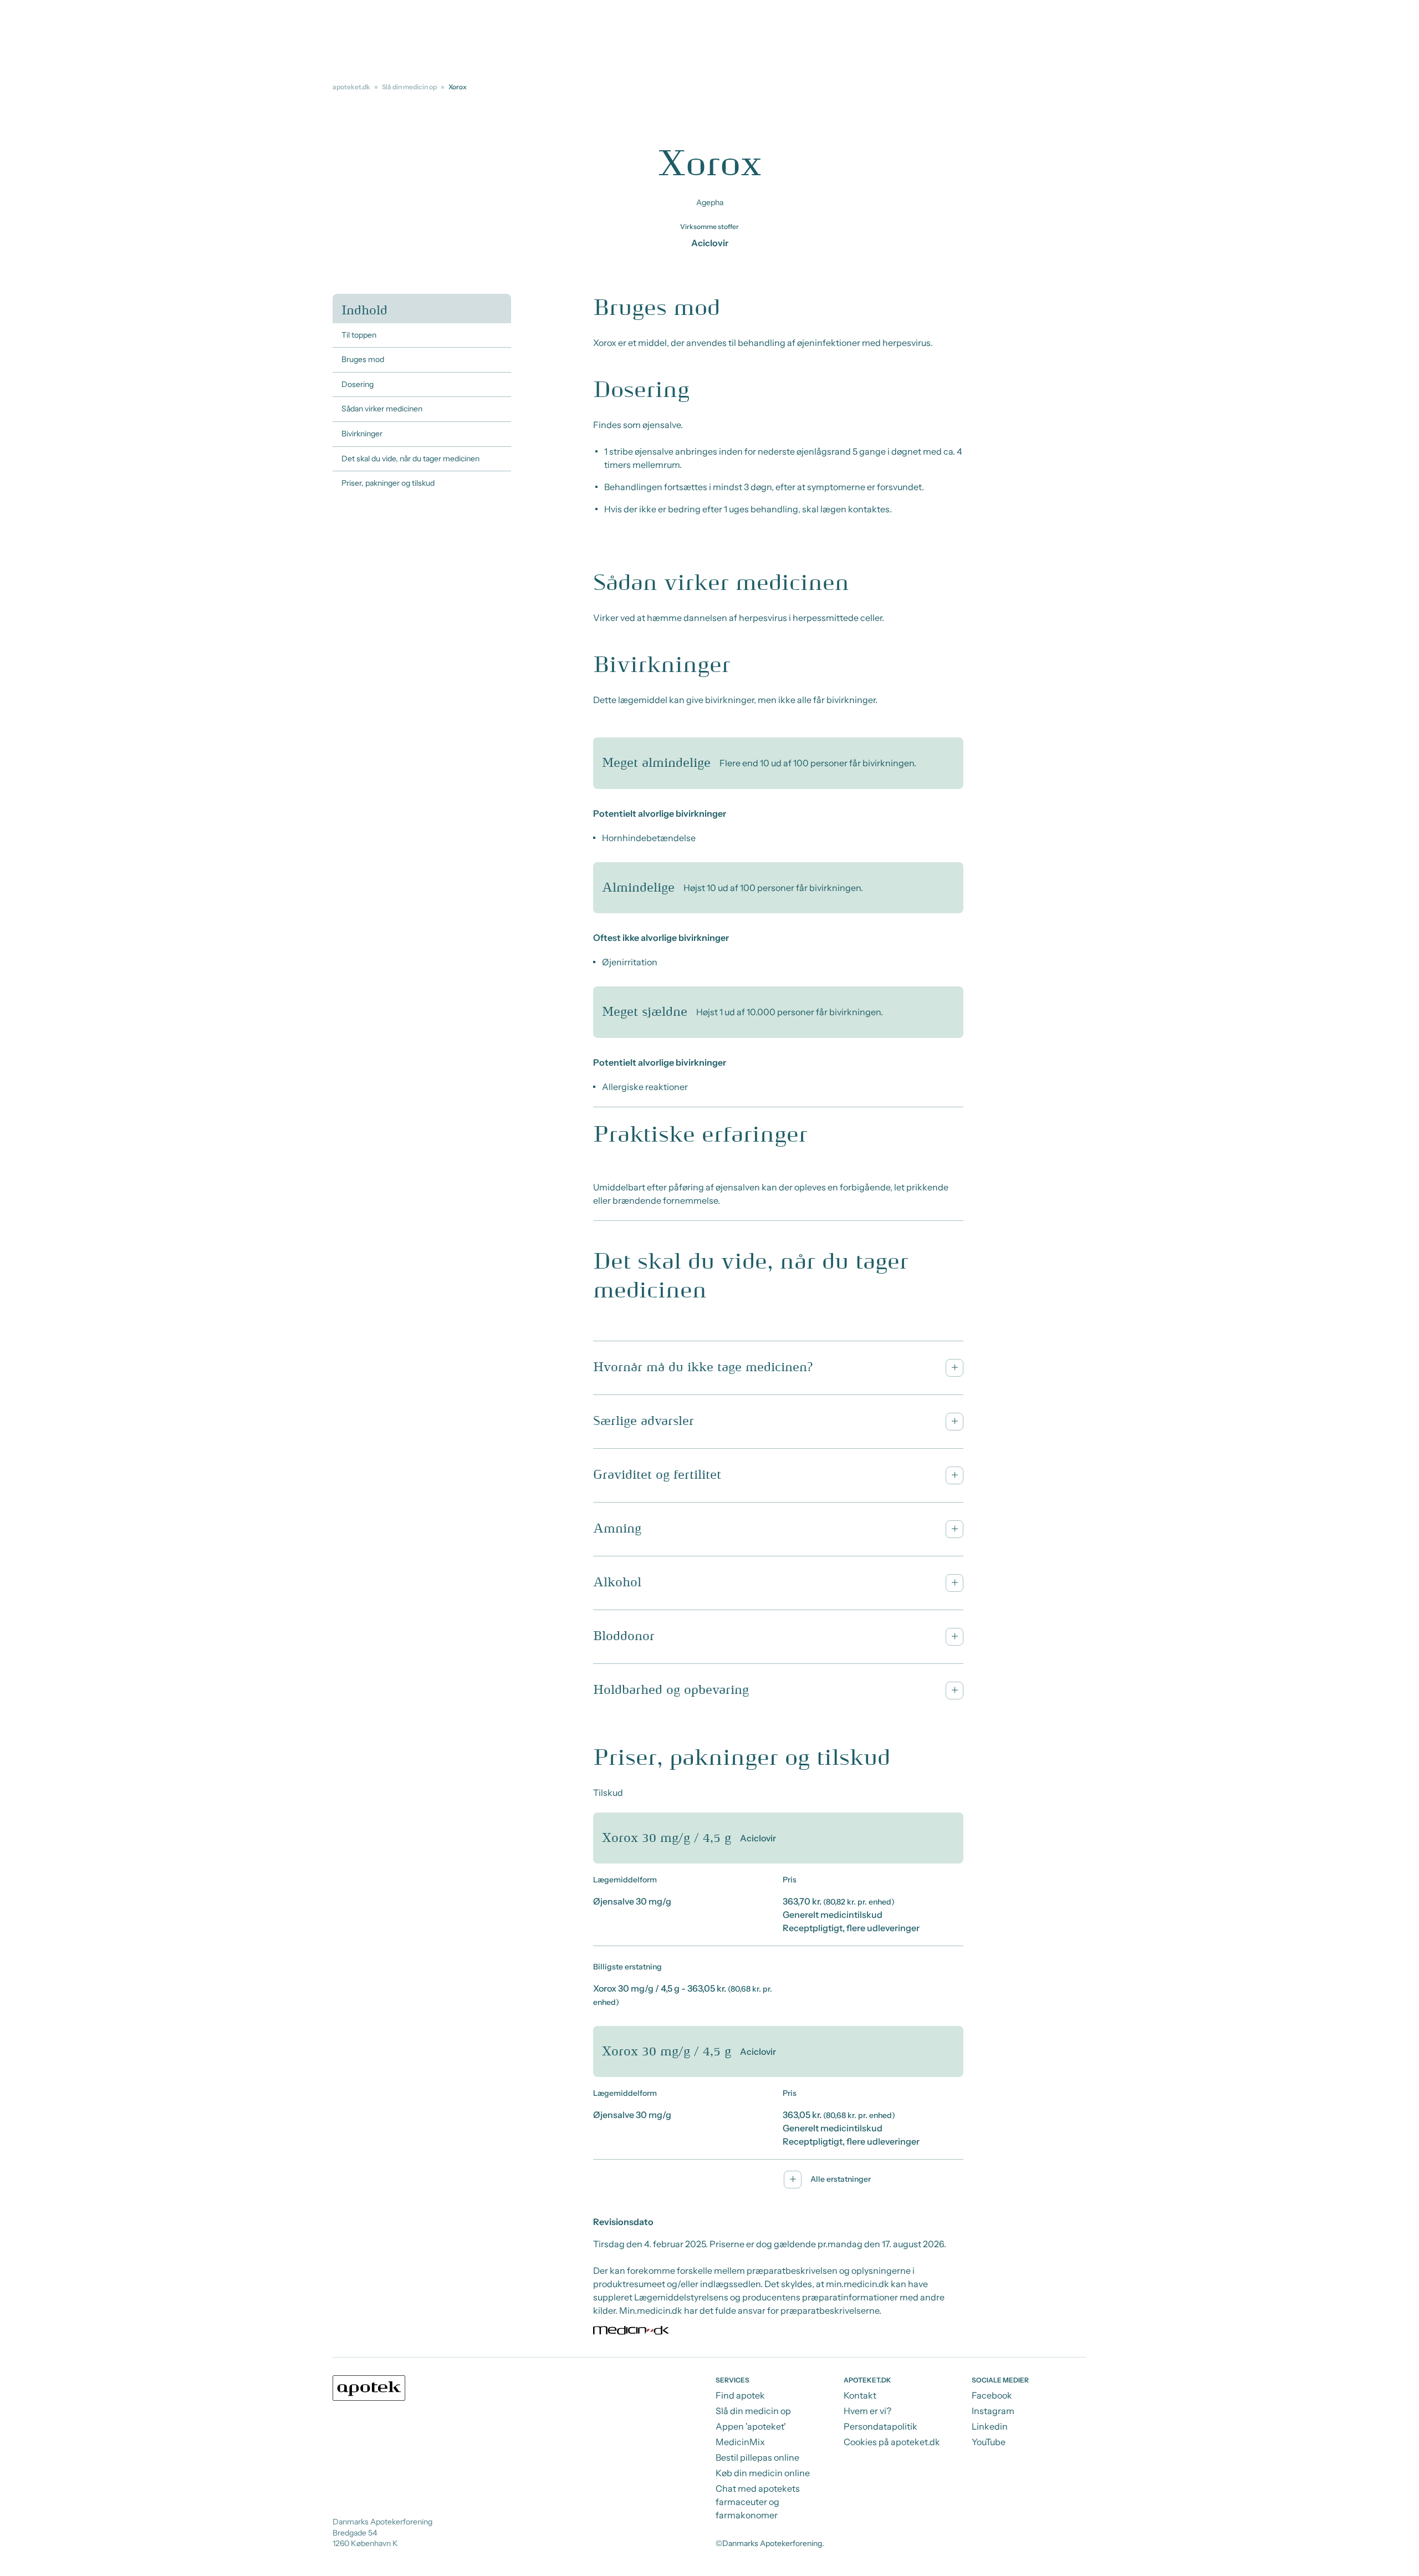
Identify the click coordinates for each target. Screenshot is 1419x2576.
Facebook (992, 2395)
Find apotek (740, 2395)
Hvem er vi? (867, 2411)
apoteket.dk (351, 87)
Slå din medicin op (409, 87)
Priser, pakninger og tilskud (388, 483)
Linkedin (990, 2426)
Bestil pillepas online (757, 2457)
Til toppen (359, 335)
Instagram (993, 2411)
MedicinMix (740, 2442)
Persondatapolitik (881, 2426)
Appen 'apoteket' (751, 2426)
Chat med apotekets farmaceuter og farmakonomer (758, 2502)
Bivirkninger (362, 434)
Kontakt (860, 2395)
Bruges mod (363, 359)
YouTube (989, 2442)
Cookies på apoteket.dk (892, 2442)
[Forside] (369, 2388)
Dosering (358, 384)
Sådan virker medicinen (382, 409)
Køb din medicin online (763, 2473)
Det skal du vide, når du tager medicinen (410, 459)
